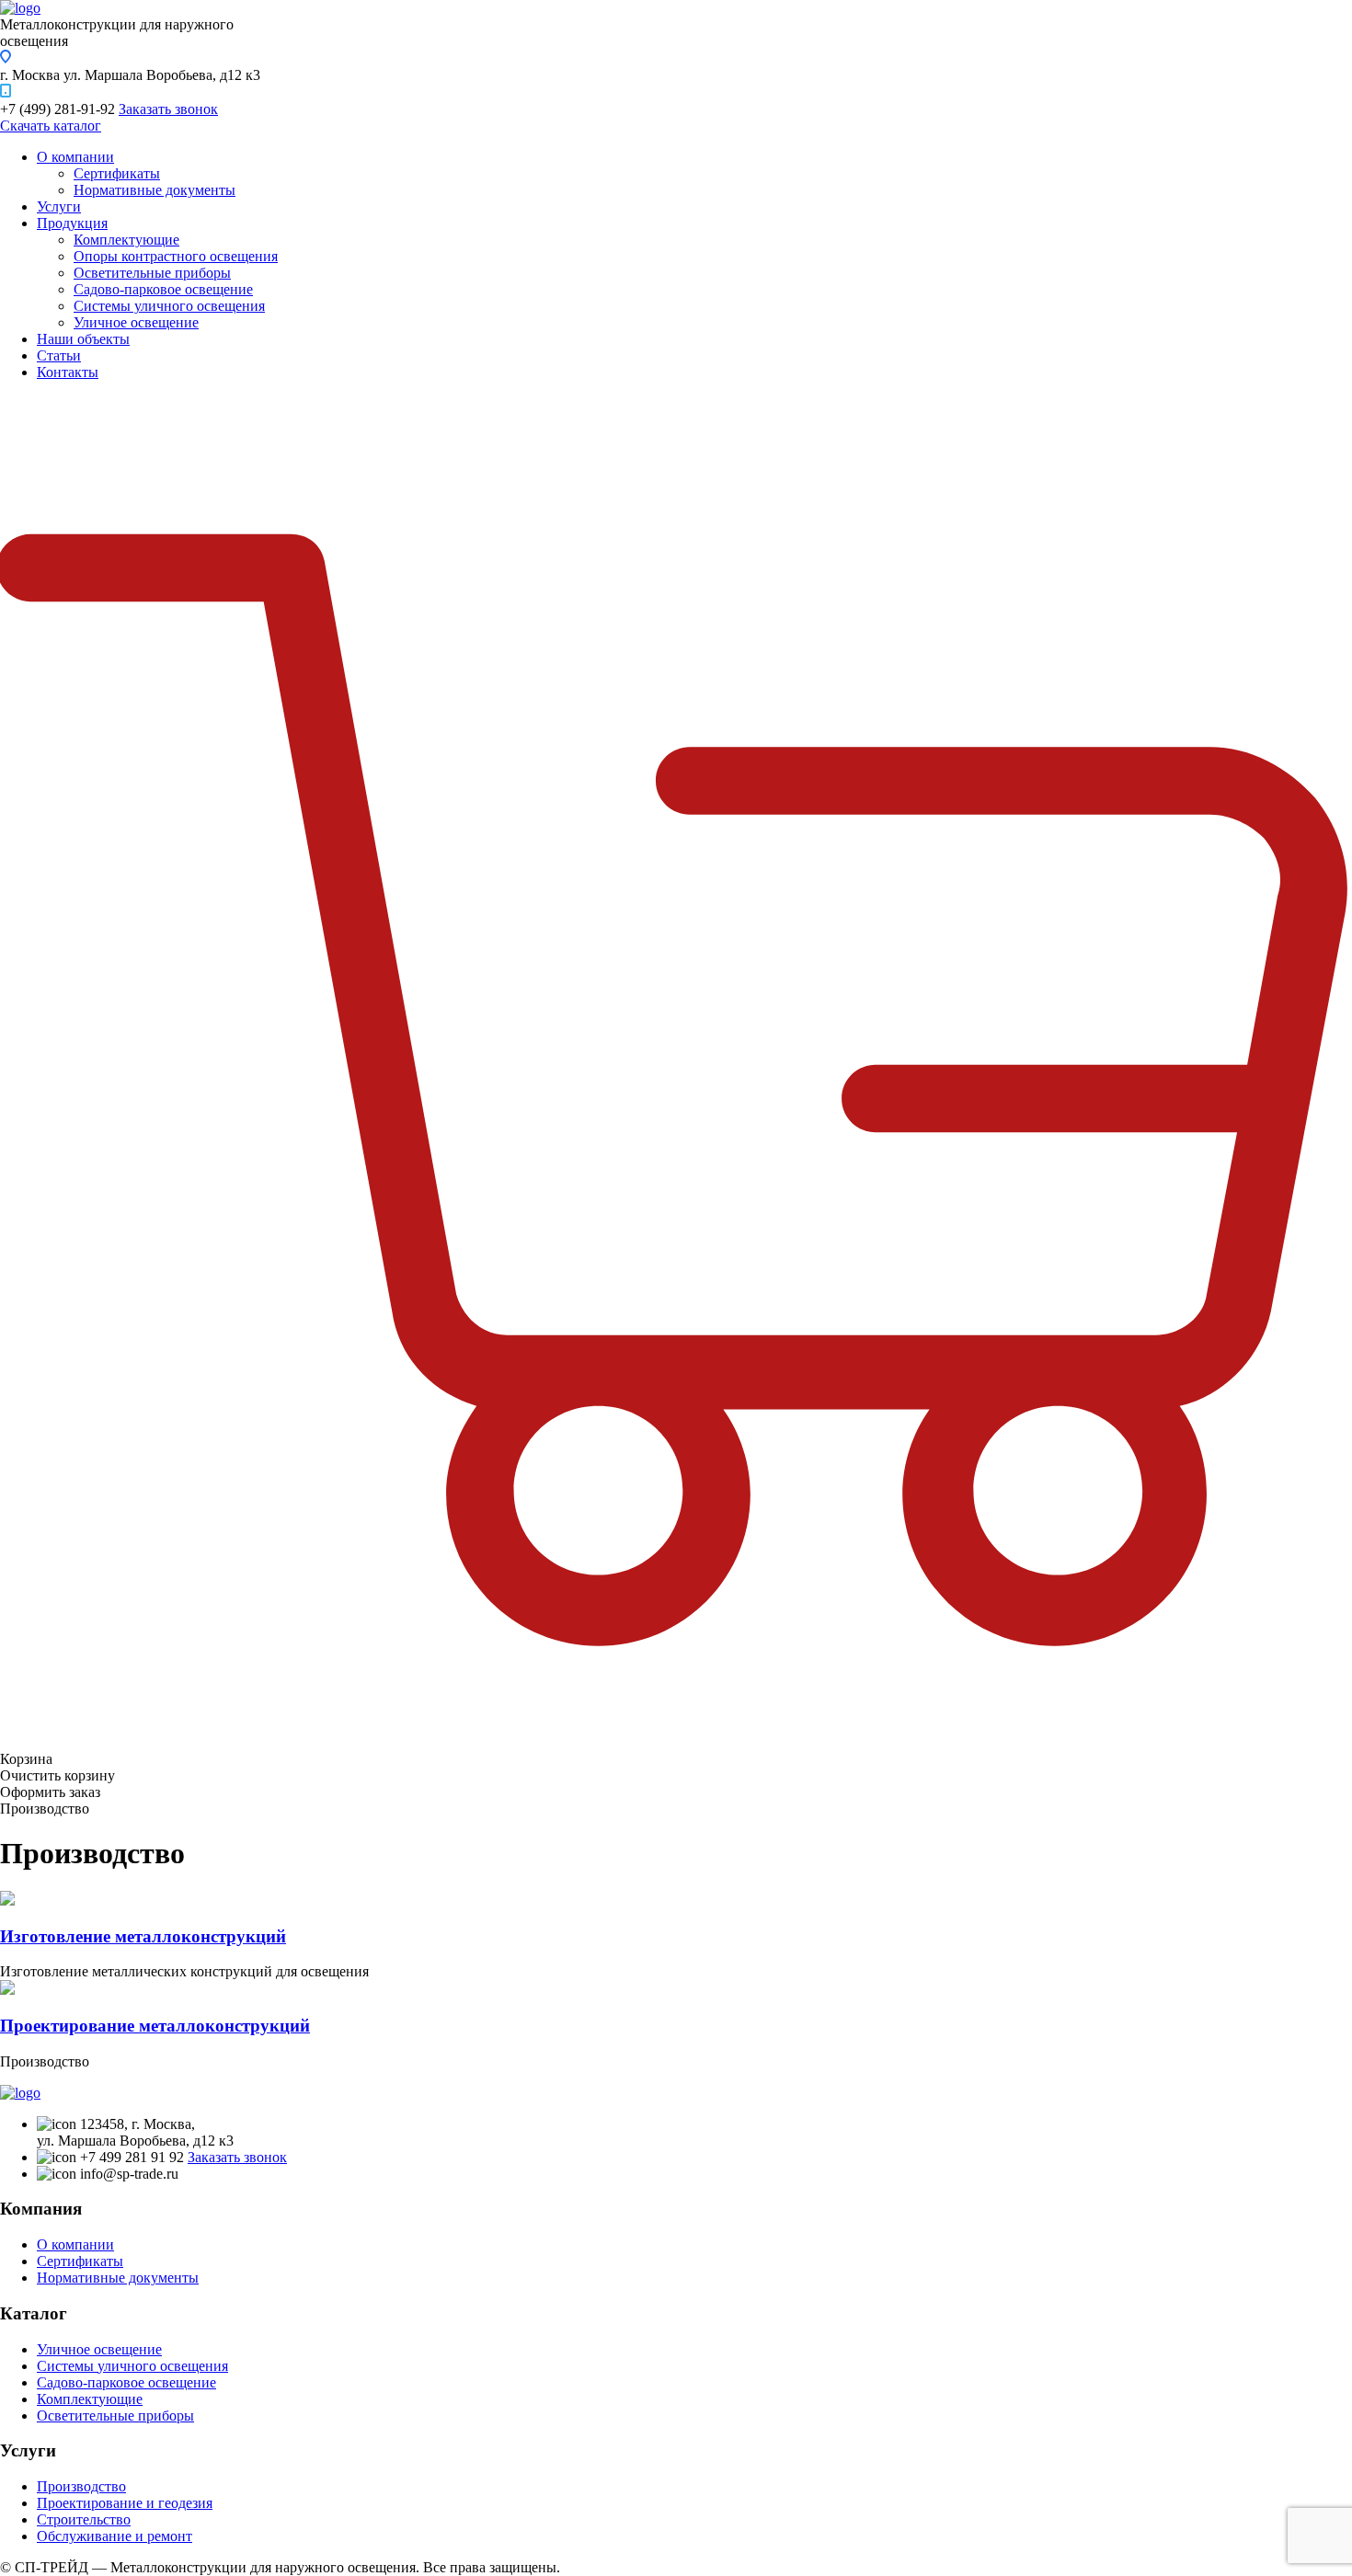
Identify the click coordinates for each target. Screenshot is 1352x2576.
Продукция (72, 223)
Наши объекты (83, 339)
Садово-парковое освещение (163, 289)
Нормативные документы (155, 190)
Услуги (59, 206)
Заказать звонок (168, 109)
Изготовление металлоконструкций (143, 1936)
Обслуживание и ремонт (115, 2536)
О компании (75, 157)
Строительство (84, 2519)
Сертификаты (117, 173)
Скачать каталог (51, 126)
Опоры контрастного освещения (176, 256)
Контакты (68, 372)
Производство (81, 2486)
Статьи (59, 355)
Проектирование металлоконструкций (155, 2026)
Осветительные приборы (152, 273)
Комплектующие (126, 240)
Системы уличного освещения (169, 306)
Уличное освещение (136, 322)
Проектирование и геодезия (125, 2503)
